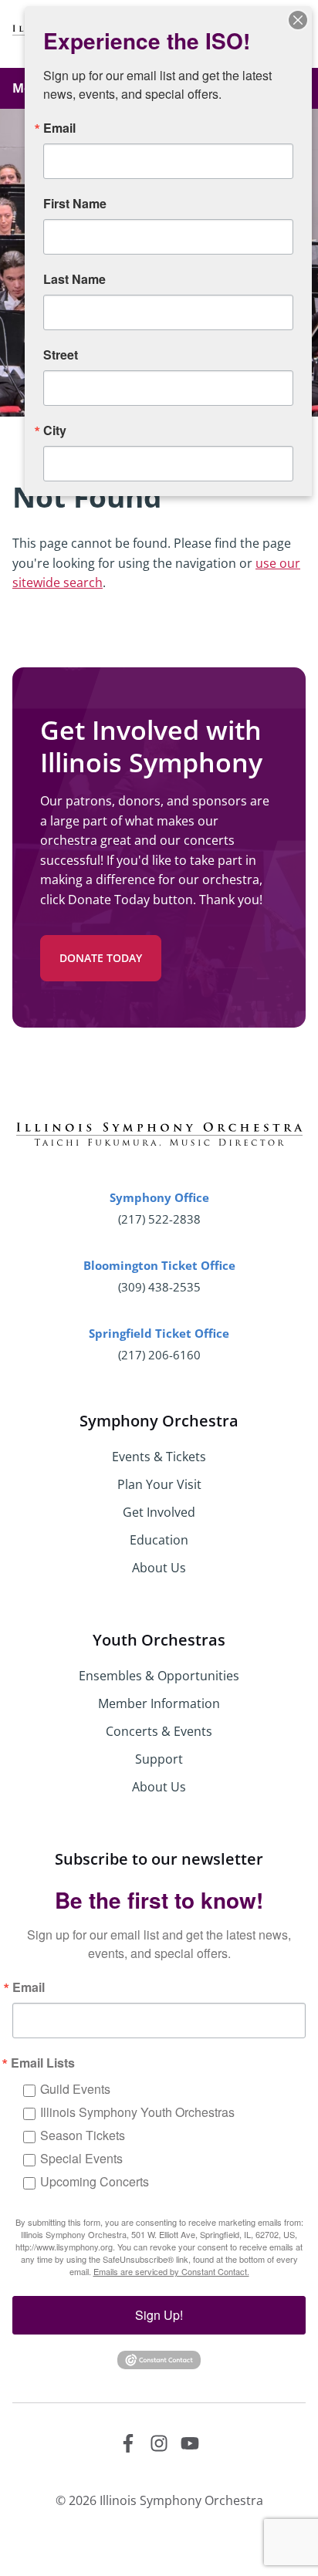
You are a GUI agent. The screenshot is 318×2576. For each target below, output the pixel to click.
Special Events (81, 2158)
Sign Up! (159, 2315)
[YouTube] (190, 2443)
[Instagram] (159, 2443)
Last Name (74, 279)
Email (29, 1987)
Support (159, 1759)
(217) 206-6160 (159, 1355)
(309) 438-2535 (159, 1287)
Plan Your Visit (159, 1484)
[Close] (298, 20)
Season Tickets (83, 2135)
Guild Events (75, 2089)
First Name (75, 204)
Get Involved (159, 1512)
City (55, 430)
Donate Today (101, 958)
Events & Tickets (159, 1457)
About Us (159, 1568)
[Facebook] (128, 2443)
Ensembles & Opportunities (159, 1676)
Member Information (159, 1703)
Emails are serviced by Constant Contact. (171, 2271)
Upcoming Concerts (95, 2181)
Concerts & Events (159, 1731)
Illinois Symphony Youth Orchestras (137, 2112)
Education (159, 1540)
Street (61, 355)
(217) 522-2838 (159, 1219)
